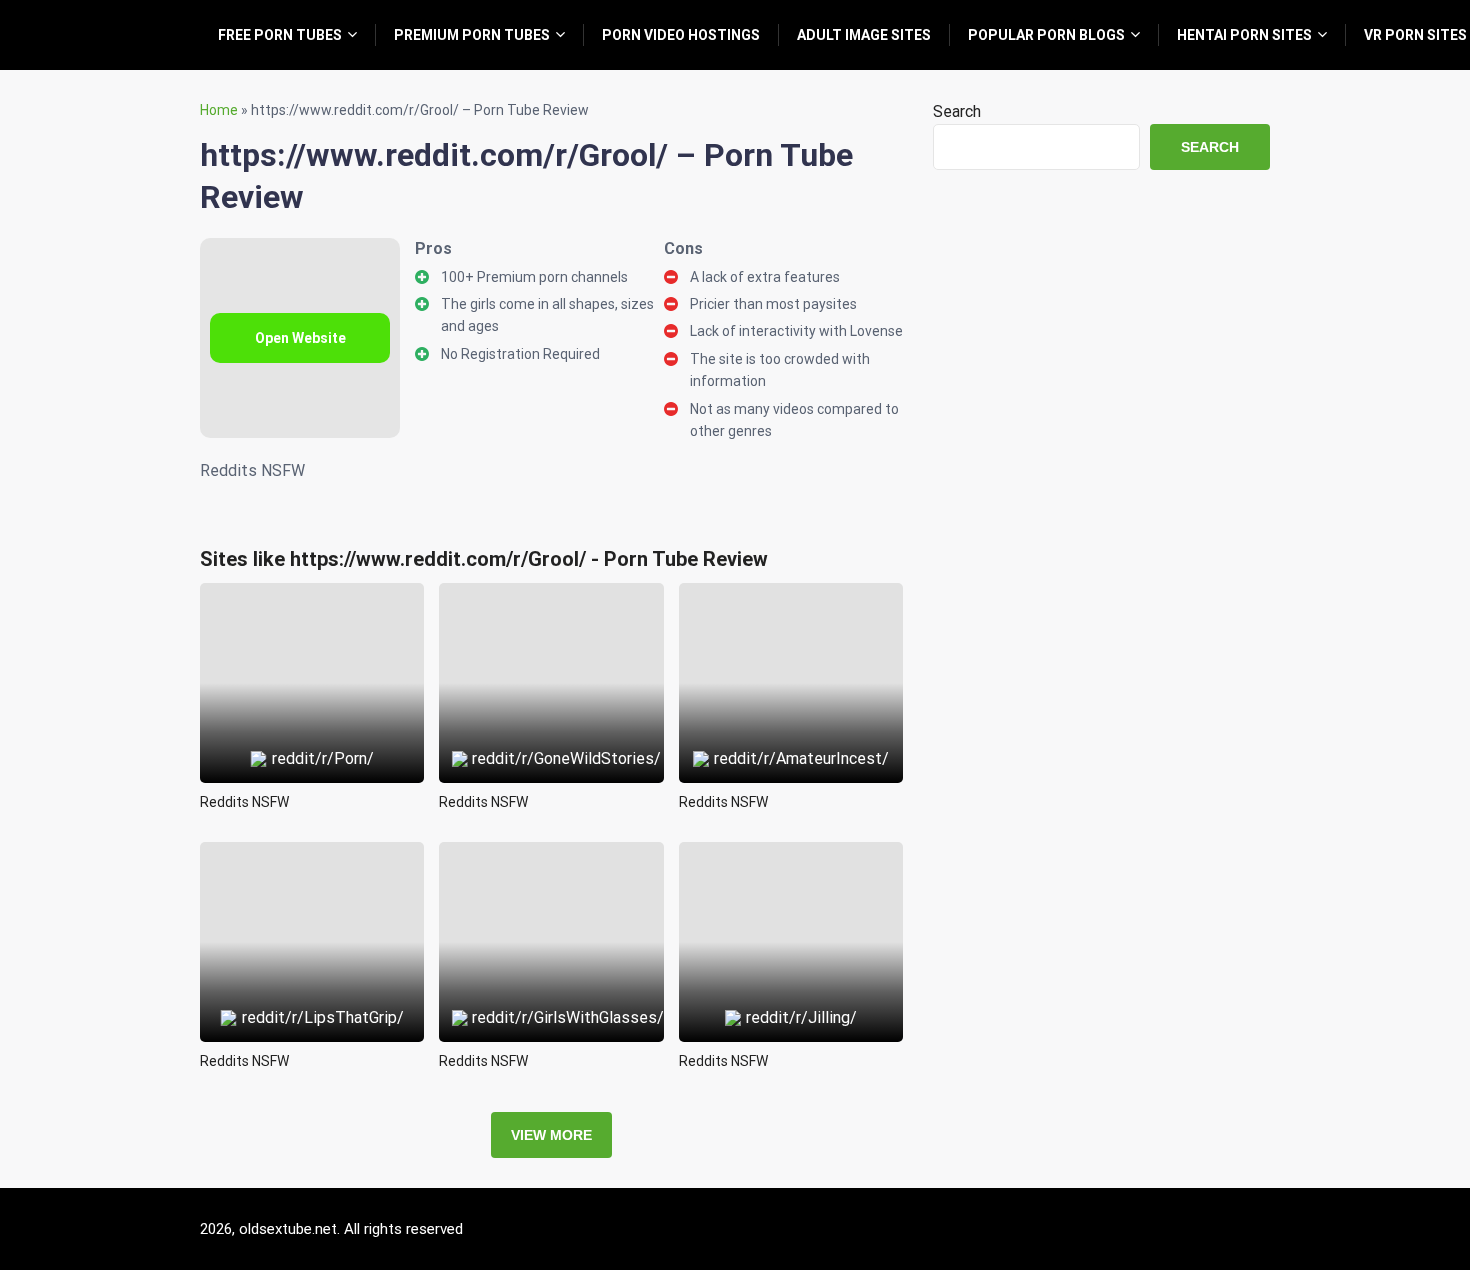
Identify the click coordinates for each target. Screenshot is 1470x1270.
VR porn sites (1415, 35)
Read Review (312, 637)
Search (957, 111)
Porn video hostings (681, 35)
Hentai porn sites (1244, 35)
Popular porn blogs (1046, 35)
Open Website (300, 338)
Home (219, 110)
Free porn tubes (280, 35)
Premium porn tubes (472, 35)
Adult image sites (864, 35)
